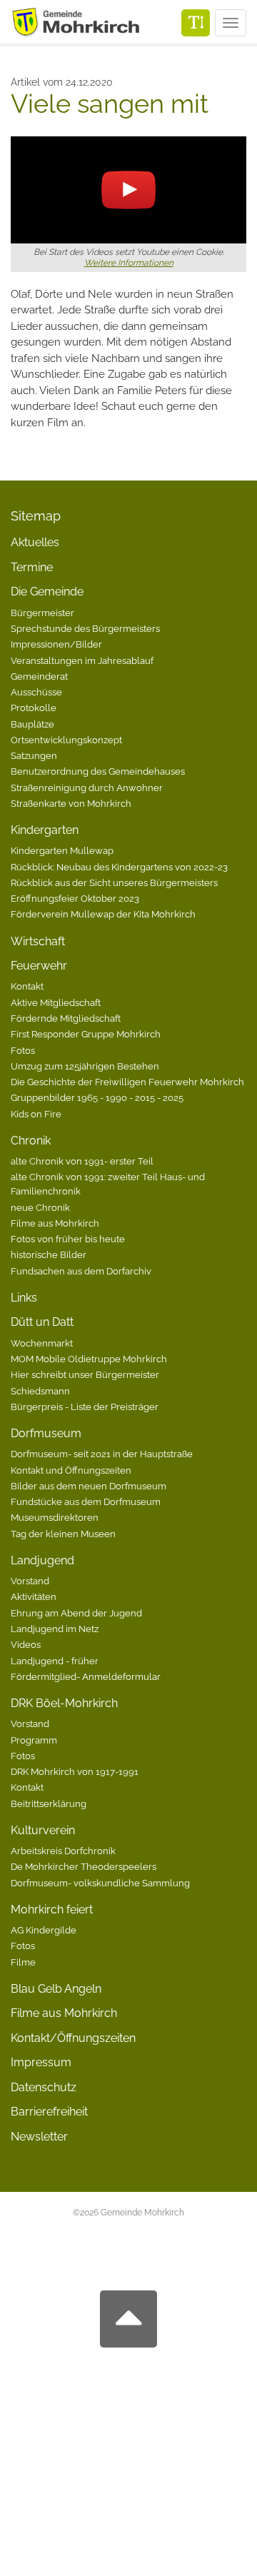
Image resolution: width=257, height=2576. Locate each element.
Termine (32, 567)
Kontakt (27, 986)
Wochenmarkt (42, 1343)
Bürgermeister (42, 613)
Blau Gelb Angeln (56, 1989)
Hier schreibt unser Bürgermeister (85, 1374)
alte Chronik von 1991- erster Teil (82, 1161)
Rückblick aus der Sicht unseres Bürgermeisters (114, 882)
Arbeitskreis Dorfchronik (63, 1851)
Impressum (41, 2062)
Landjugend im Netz (55, 1629)
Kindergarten (45, 830)
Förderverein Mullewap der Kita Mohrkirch (103, 914)
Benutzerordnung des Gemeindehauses (98, 771)
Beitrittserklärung (49, 1803)
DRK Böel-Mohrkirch (64, 1703)
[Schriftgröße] (196, 23)
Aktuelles (35, 542)
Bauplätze (32, 724)
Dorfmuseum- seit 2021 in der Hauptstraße (102, 1454)
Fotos (23, 1050)
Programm (34, 1740)
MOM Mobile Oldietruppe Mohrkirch (89, 1359)
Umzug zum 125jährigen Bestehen (85, 1066)
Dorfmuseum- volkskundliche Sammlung (100, 1883)
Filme (23, 1962)
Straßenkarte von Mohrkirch (71, 803)
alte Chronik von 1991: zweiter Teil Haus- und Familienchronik (108, 1184)
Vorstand (30, 1581)
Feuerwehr (39, 966)
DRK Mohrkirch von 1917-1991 (75, 1771)
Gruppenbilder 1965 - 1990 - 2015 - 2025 (97, 1097)
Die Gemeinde (47, 592)
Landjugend (42, 1560)
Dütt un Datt (42, 1322)
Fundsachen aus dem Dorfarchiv (81, 1271)
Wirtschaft (38, 941)
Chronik (31, 1141)
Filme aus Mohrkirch (55, 1223)
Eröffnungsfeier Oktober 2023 (75, 898)
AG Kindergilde (44, 1930)
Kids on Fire (36, 1114)
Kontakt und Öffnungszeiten (71, 1470)
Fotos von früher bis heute (68, 1239)
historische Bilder (49, 1254)
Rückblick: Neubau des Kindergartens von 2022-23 (119, 867)
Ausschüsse (36, 692)
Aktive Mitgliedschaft (56, 1002)
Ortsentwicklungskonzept (66, 740)
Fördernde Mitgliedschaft (66, 1018)
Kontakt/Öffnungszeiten (73, 2038)
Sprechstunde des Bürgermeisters (85, 628)
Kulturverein (43, 1830)
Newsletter (39, 2137)
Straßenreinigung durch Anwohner (87, 788)
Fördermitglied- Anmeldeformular (86, 1676)
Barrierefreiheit (49, 2112)
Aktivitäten (34, 1596)
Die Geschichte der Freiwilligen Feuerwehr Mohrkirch (127, 1082)
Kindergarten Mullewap (62, 850)
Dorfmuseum (46, 1433)
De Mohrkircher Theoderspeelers (84, 1866)
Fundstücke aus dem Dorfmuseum (86, 1501)
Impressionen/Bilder (56, 644)
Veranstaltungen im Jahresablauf (82, 660)
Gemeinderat (39, 676)
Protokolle (34, 708)
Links (24, 1298)
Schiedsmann (40, 1391)
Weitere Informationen (129, 263)
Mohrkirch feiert (52, 1910)
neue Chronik (40, 1207)
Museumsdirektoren (55, 1517)
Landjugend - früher (55, 1661)
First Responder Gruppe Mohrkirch (86, 1034)
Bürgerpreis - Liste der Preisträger (85, 1407)
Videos (26, 1644)
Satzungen (34, 755)
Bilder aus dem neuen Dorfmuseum (89, 1486)
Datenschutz (44, 2087)
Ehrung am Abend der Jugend (76, 1613)
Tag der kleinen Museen (63, 1534)
